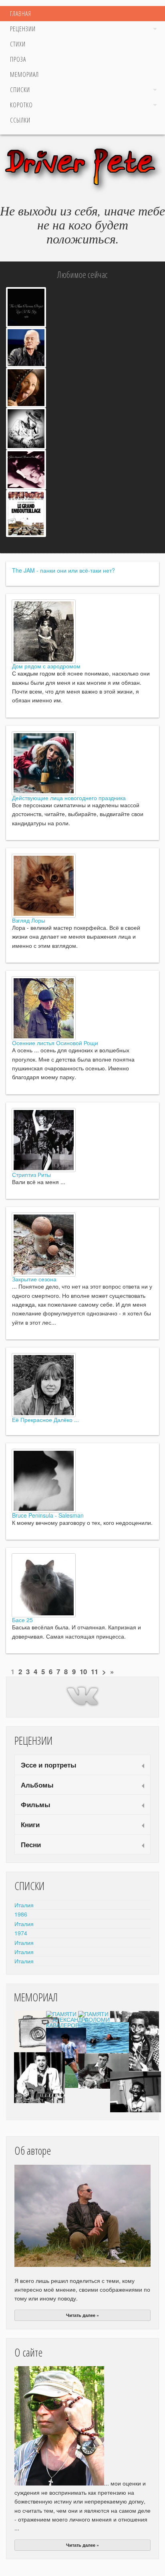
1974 (21, 1933)
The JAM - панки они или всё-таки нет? (63, 570)
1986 (21, 1914)
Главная (21, 14)
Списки (20, 90)
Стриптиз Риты (31, 1174)
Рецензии (23, 29)
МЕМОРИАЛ (24, 74)
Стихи (18, 44)
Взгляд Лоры (29, 920)
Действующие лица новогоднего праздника (69, 798)
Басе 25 (22, 1620)
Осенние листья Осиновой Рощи (55, 1043)
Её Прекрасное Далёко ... (45, 1420)
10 (83, 1671)
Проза (18, 59)
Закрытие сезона (34, 1279)
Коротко (21, 105)
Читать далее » (82, 2315)
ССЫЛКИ (20, 120)
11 (95, 1671)
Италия (24, 1905)
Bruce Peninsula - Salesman (48, 1515)
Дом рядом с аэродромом (46, 666)
